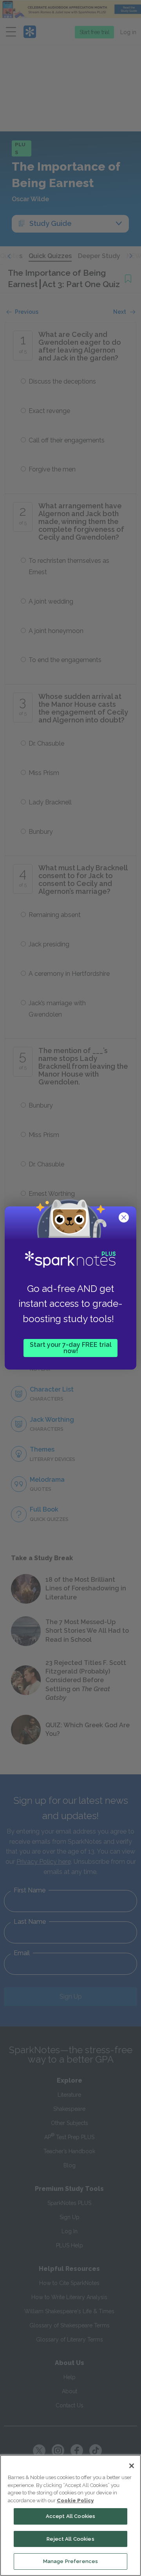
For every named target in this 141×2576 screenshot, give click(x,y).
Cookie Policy (75, 2501)
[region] (70, 2515)
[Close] (132, 2466)
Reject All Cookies (70, 2539)
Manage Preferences (70, 2561)
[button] (125, 1218)
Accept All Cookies (70, 2516)
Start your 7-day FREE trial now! (71, 1348)
